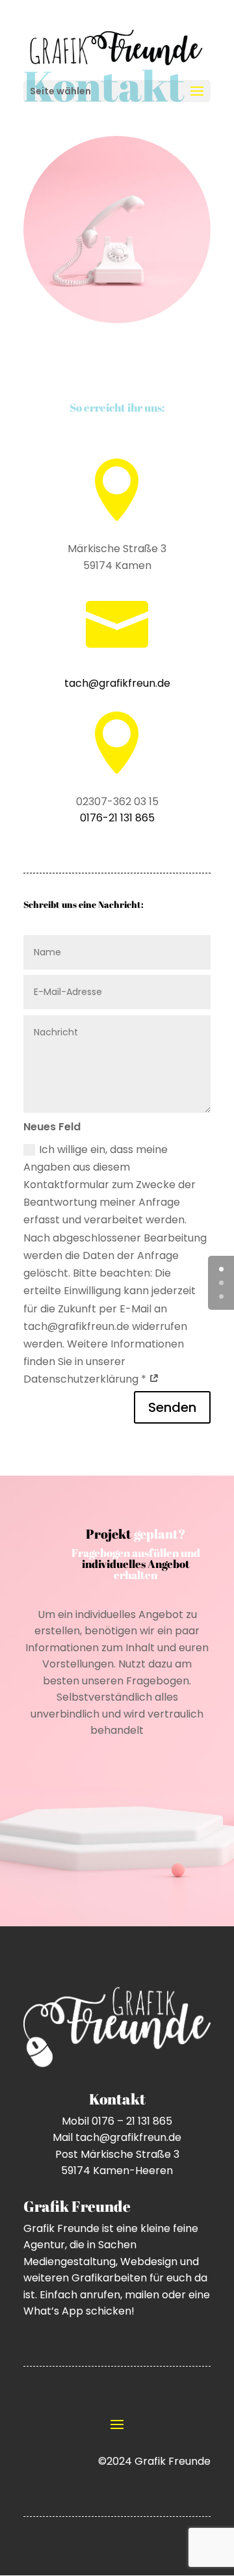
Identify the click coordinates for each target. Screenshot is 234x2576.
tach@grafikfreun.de (117, 683)
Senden (172, 1407)
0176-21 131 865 (117, 818)
